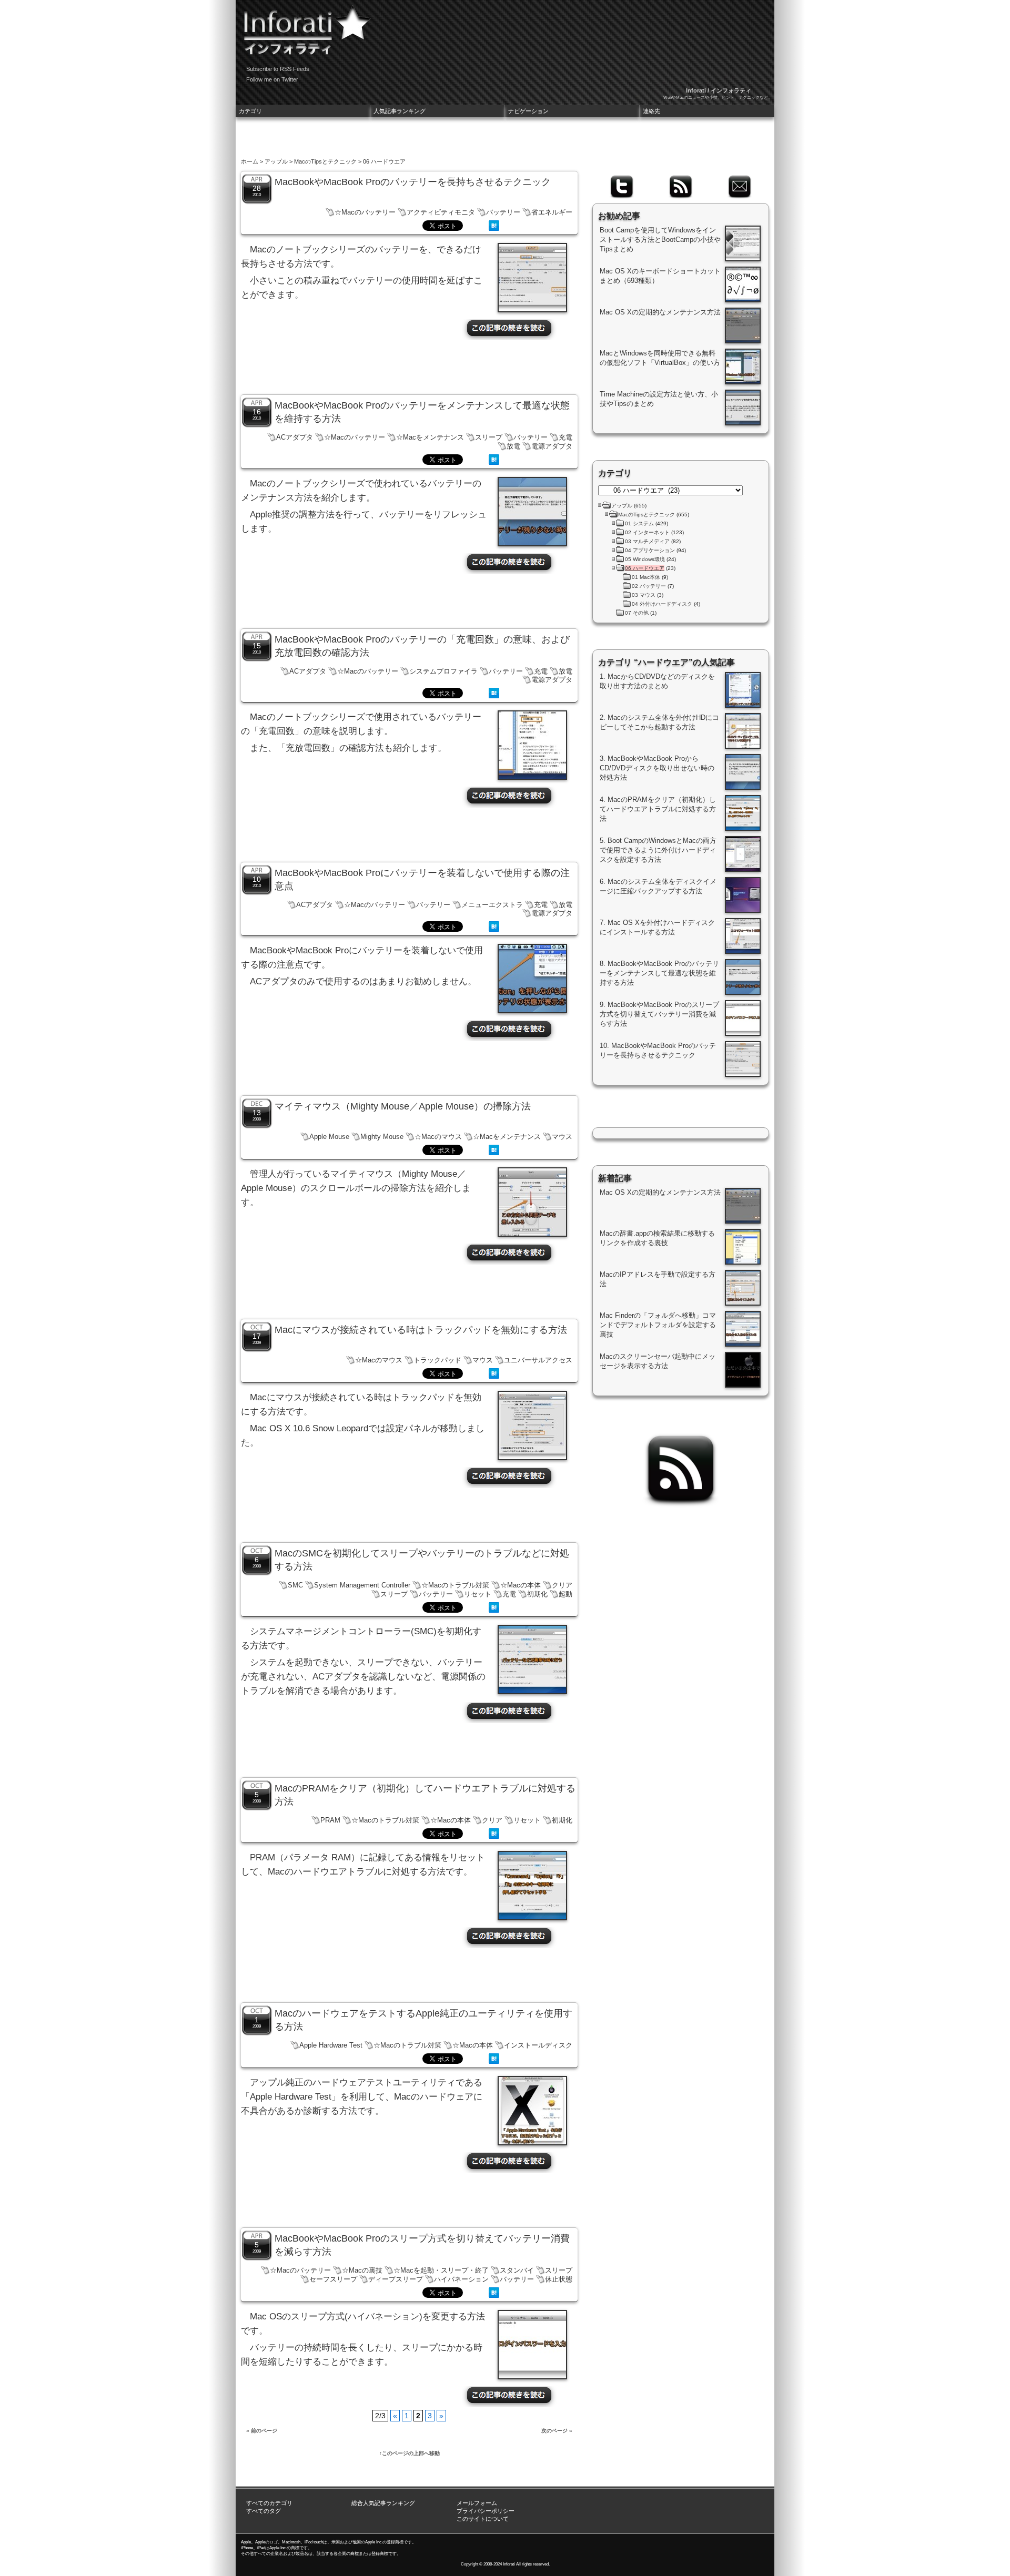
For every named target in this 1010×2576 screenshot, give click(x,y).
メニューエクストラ (492, 905)
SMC (295, 1585)
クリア (562, 1585)
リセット (478, 1594)
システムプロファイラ (443, 671)
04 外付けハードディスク (662, 604)
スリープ (489, 437)
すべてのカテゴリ (269, 2503)
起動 (565, 1594)
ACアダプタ (295, 437)
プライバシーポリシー (486, 2511)
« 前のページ (262, 2431)
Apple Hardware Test (331, 2045)
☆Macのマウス (438, 1137)
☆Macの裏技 (362, 2270)
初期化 (537, 1594)
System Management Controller (362, 1585)
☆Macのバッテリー (365, 212)
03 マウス (644, 595)
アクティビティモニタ (441, 212)
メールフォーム (477, 2503)
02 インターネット (647, 532)
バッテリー (503, 212)
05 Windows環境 (645, 559)
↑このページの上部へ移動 (410, 2453)
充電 (565, 437)
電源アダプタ (552, 446)
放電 (513, 446)
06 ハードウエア (645, 568)
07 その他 (637, 613)
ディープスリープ (396, 2279)
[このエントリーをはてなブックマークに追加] (494, 228)
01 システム (639, 523)
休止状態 (559, 2279)
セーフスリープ (333, 2279)
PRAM (330, 1820)
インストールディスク (538, 2045)
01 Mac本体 (646, 577)
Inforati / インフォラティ (719, 90)
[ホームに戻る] (304, 26)
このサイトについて (483, 2519)
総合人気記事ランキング (383, 2503)
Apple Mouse (329, 1137)
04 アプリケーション (650, 550)
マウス (562, 1137)
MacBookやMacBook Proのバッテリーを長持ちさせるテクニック (413, 182)
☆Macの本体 (521, 1585)
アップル (276, 161)
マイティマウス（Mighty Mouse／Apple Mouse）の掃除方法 (403, 1106)
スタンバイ (517, 2270)
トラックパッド (437, 1360)
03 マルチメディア (647, 541)
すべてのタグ (264, 2511)
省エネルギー (552, 212)
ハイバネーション (461, 2279)
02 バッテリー (649, 586)
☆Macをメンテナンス (430, 437)
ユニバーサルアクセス (538, 1360)
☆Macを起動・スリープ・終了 (441, 2270)
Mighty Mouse (382, 1137)
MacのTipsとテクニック (325, 161)
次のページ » (557, 2431)
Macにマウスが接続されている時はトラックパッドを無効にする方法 (421, 1330)
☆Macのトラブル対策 (455, 1585)
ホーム (250, 161)
